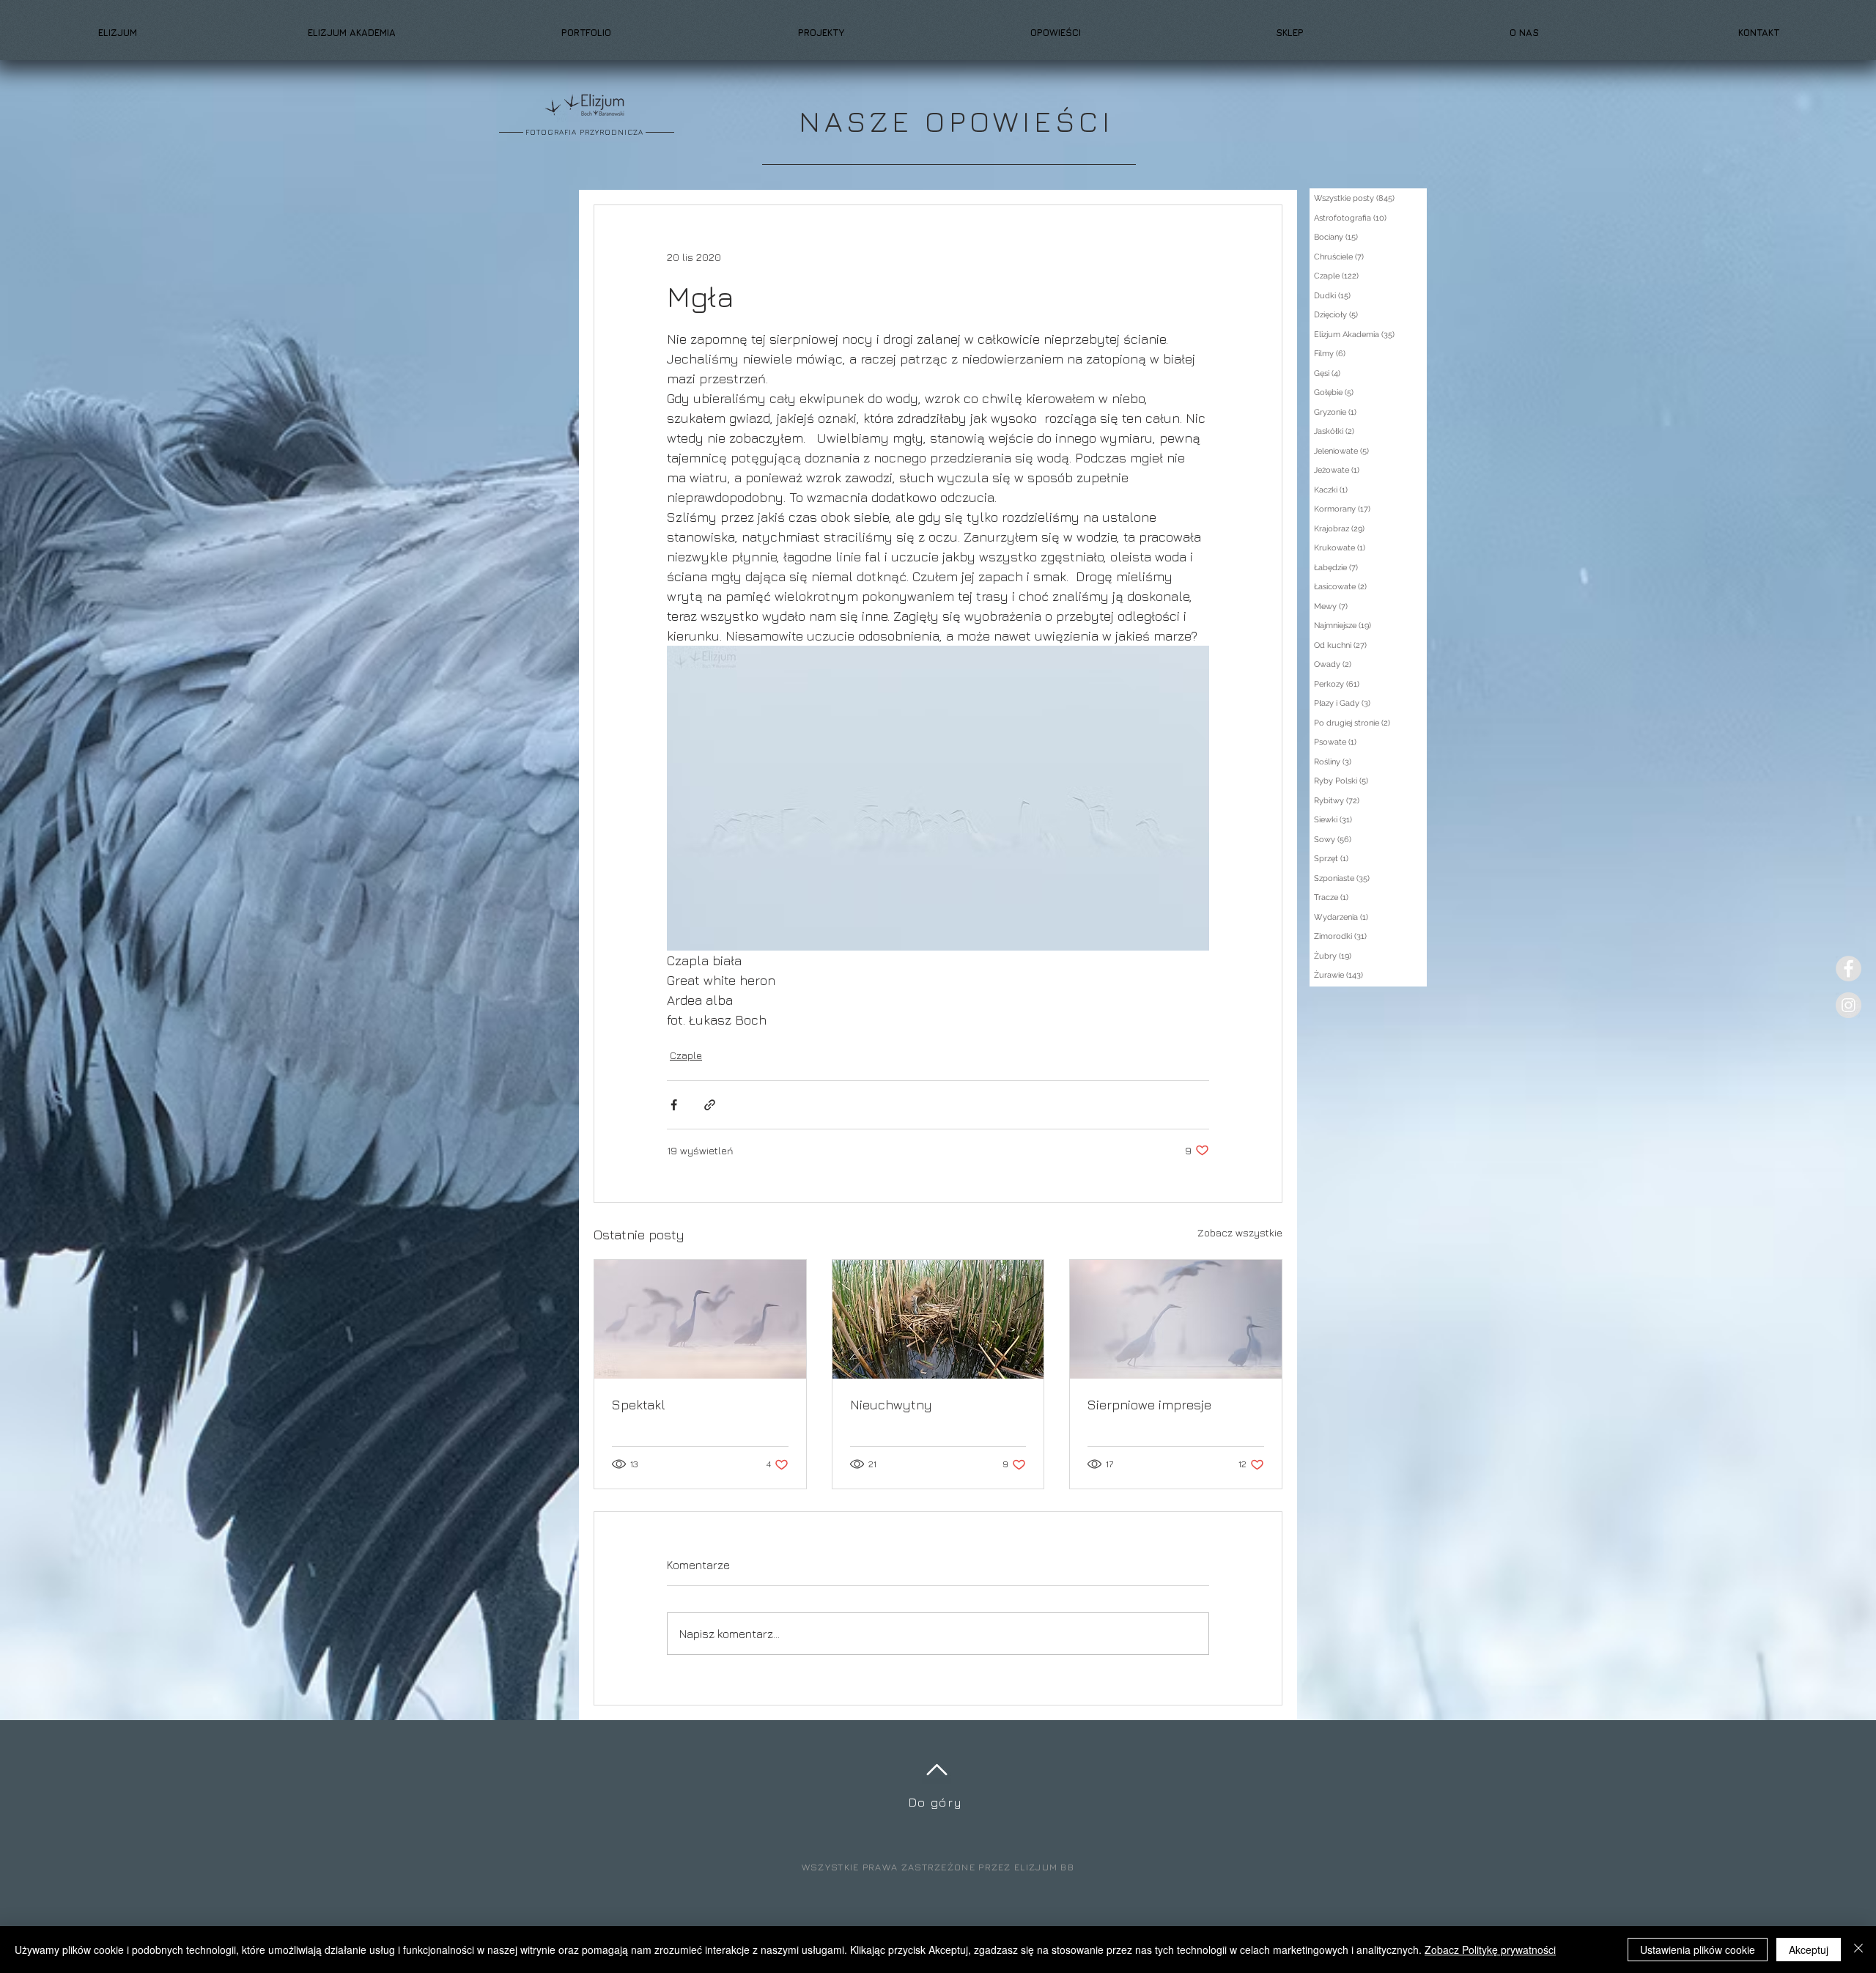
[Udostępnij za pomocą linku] (710, 1105)
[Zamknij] (1858, 1950)
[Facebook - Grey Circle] (1849, 969)
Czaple (686, 1055)
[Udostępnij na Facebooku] (674, 1105)
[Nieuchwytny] (938, 1319)
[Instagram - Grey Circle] (1849, 1005)
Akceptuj (1809, 1950)
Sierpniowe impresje (1149, 1405)
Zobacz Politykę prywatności (1490, 1950)
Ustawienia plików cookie (1698, 1950)
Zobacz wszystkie (1240, 1232)
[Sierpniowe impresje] (1176, 1319)
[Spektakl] (700, 1319)
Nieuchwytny (891, 1405)
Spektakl (639, 1405)
